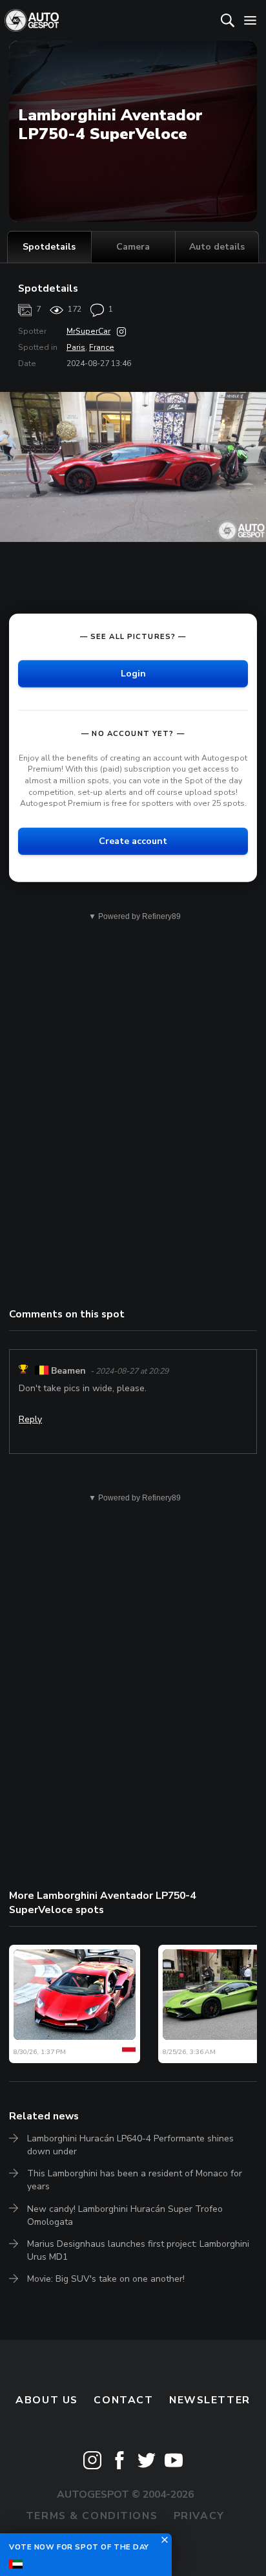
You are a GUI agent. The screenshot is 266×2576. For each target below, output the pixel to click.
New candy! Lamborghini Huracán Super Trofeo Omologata (125, 2215)
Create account (133, 841)
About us (47, 2400)
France (102, 347)
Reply (30, 1419)
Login (133, 674)
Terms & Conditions (92, 2516)
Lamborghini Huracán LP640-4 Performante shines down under (130, 2145)
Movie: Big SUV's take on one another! (106, 2279)
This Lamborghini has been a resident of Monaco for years (135, 2180)
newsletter (210, 2400)
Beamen (68, 1371)
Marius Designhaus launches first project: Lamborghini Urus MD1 (138, 2250)
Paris (76, 347)
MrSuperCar (88, 331)
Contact (123, 2400)
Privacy (199, 2516)
